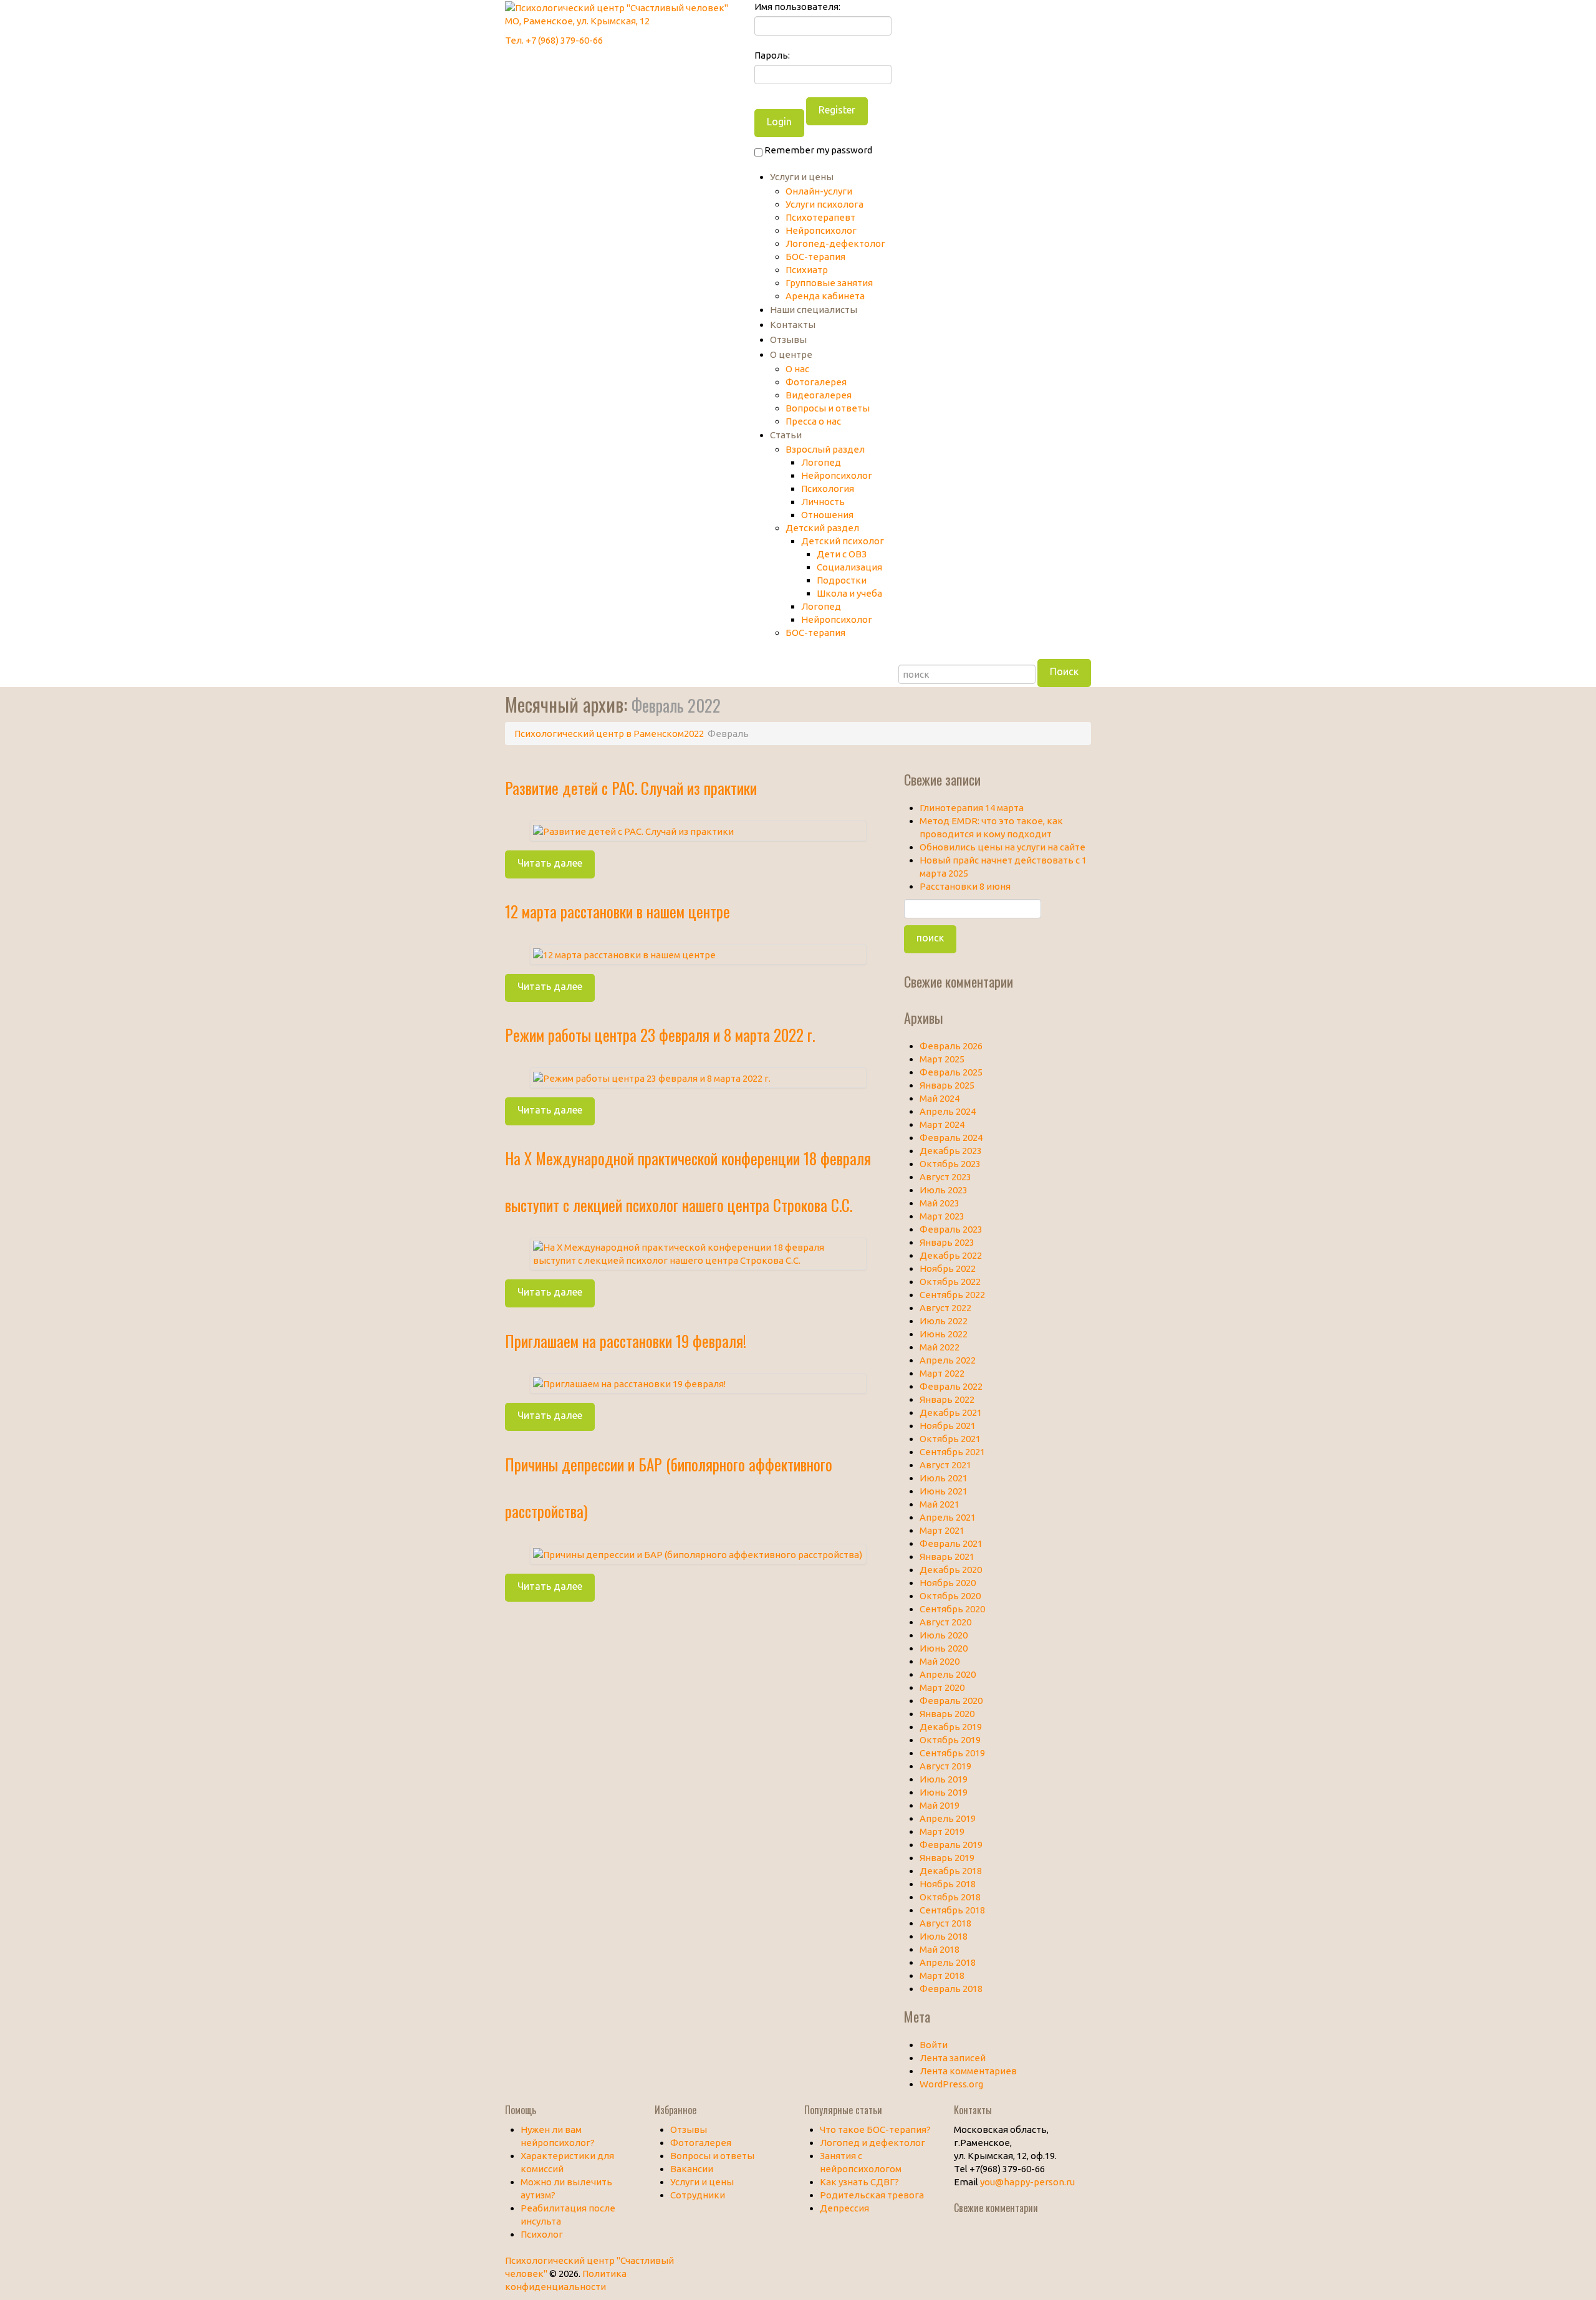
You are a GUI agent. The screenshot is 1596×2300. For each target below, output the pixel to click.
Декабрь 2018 (951, 1871)
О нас (797, 369)
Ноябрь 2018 (948, 1884)
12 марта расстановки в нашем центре (618, 911)
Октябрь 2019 (950, 1740)
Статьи (786, 435)
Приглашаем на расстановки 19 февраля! (626, 1341)
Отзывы (788, 339)
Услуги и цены (802, 177)
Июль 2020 (944, 1635)
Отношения (827, 515)
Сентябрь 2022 (952, 1295)
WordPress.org (951, 2084)
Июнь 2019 (944, 1792)
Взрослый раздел (825, 449)
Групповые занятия (829, 283)
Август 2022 (945, 1308)
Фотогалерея (816, 382)
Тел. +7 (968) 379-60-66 (554, 40)
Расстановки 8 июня (965, 886)
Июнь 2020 (944, 1648)
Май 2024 (940, 1098)
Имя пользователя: (797, 7)
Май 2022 (940, 1347)
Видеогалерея (819, 395)
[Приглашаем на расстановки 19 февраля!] (629, 1383)
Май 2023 (940, 1203)
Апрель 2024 (948, 1111)
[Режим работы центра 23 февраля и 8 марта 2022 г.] (652, 1077)
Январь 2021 (947, 1557)
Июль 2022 (944, 1321)
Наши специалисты (814, 310)
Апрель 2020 (948, 1674)
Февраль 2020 (951, 1701)
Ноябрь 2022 (948, 1268)
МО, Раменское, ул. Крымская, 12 (577, 21)
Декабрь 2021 (951, 1412)
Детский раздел (822, 528)
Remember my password (817, 150)
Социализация (849, 567)
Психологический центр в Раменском (599, 734)
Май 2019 (940, 1805)
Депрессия (844, 2208)
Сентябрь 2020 (952, 1609)
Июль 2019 (944, 1779)
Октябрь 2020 (950, 1596)
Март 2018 (942, 1975)
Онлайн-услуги (819, 191)
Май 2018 (940, 1949)
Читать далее (550, 863)
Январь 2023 (947, 1242)
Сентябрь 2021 (952, 1452)
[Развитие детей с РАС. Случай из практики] (633, 830)
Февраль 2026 (951, 1046)
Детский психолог (843, 541)
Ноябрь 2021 (948, 1426)
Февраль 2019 (951, 1845)
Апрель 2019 (948, 1818)
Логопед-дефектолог (835, 243)
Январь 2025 (947, 1085)
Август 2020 (945, 1622)
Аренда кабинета (825, 296)
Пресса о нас (813, 421)
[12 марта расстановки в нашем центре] (624, 954)
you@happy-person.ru (1027, 2182)
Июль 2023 (944, 1190)
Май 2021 (940, 1504)
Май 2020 (940, 1661)
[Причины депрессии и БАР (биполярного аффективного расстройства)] (698, 1553)
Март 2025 (942, 1059)
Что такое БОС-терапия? (875, 2129)
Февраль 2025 (951, 1072)
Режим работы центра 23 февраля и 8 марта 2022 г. (660, 1035)
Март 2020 (942, 1687)
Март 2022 (942, 1373)
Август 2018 (945, 1923)
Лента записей (953, 2058)
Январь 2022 (947, 1399)
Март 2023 (942, 1216)
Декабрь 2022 (951, 1255)
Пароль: (772, 55)
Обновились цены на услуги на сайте (1002, 847)
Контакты (793, 325)
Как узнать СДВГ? (859, 2182)
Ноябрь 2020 (948, 1583)
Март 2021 (942, 1530)
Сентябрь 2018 (952, 1910)
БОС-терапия (815, 257)
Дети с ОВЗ (842, 554)
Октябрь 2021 (950, 1439)
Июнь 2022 (944, 1334)
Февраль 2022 (951, 1386)
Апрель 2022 (948, 1360)
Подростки (842, 580)
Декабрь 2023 (951, 1151)
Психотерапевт (820, 217)
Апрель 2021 (948, 1517)
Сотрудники (698, 2195)
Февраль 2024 (951, 1138)
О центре (791, 354)
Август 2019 (945, 1766)
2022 (694, 734)
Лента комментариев (968, 2071)
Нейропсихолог (821, 230)
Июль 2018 (944, 1936)
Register (837, 110)
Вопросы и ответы (828, 408)
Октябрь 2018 (950, 1897)
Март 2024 (942, 1124)
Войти (934, 2045)
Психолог (542, 2234)
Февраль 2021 (951, 1543)
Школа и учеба (849, 593)
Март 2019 (942, 1831)
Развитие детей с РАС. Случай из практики (631, 788)
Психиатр (807, 270)
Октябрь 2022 (950, 1282)
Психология (828, 488)
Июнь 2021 (944, 1491)
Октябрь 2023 (950, 1164)
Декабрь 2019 (951, 1727)
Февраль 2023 (951, 1229)
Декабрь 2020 (951, 1570)
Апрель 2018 (948, 1962)
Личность (823, 502)
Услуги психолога (824, 204)
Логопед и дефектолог (873, 2143)
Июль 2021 (944, 1478)
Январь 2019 (947, 1858)
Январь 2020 (947, 1714)
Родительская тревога (872, 2195)
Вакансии (692, 2169)
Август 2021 (945, 1465)
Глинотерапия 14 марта (972, 808)
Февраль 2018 (951, 1989)
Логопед (821, 462)
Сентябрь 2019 (952, 1753)
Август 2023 (945, 1177)
